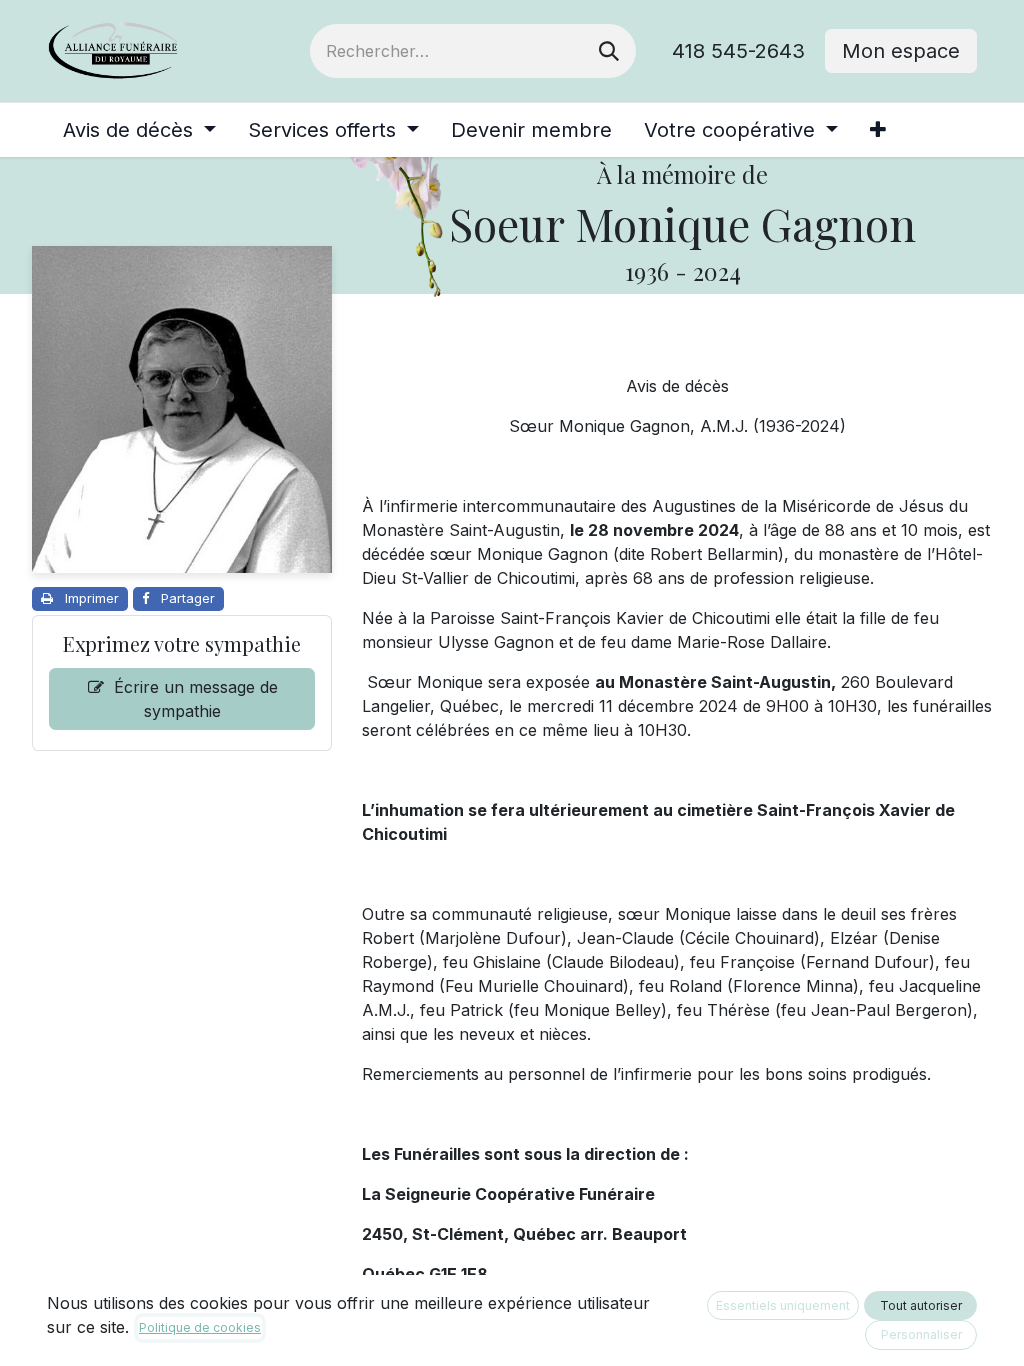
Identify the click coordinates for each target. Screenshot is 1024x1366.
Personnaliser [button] (921, 1334)
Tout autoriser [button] (921, 1305)
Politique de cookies (200, 1327)
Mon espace (901, 51)
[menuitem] (139, 130)
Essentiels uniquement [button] (783, 1305)
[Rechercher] (609, 51)
